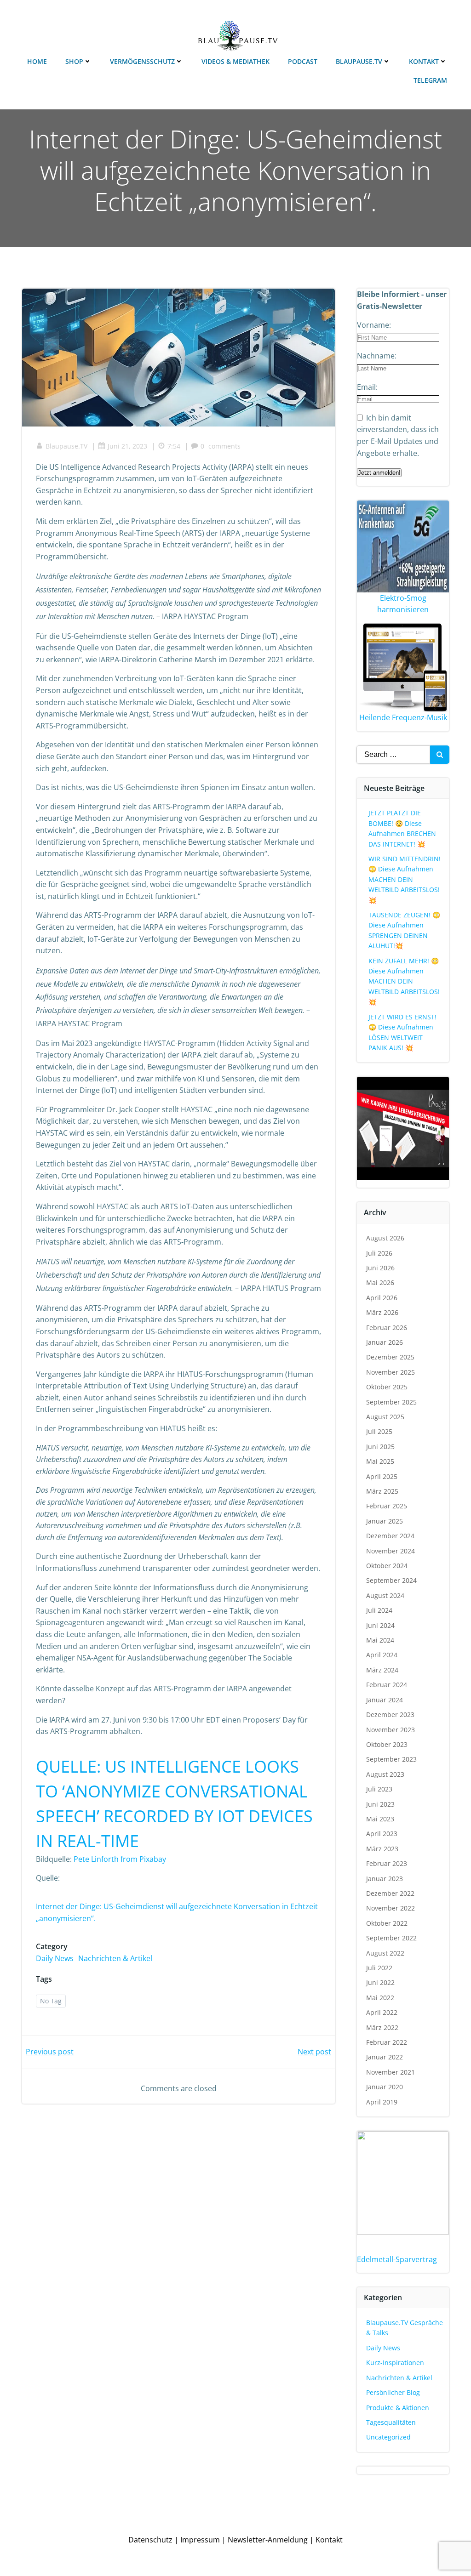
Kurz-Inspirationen (395, 2363)
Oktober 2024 (387, 1566)
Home (37, 61)
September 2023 (391, 1759)
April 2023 (382, 1834)
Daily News (55, 1958)
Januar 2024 (385, 1700)
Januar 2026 (385, 1342)
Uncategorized (388, 2437)
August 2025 (385, 1417)
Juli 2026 (379, 1253)
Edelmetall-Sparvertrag (397, 2259)
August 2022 (385, 1953)
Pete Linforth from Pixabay (120, 1859)
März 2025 (382, 1491)
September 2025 (391, 1402)
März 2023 (382, 1849)
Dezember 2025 (390, 1357)
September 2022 (391, 1938)
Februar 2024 (387, 1685)
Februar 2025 (387, 1506)
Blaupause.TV (359, 61)
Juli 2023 (379, 1789)
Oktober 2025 (387, 1387)
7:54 (174, 446)
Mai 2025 (380, 1461)
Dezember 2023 (390, 1714)
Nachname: (377, 356)
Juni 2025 (380, 1447)
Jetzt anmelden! (379, 473)
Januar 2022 (385, 2057)
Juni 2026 (380, 1268)
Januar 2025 (385, 1521)
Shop (74, 61)
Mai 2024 (380, 1640)
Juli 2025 (379, 1431)
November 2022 (391, 1908)
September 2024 (391, 1580)
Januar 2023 (385, 1879)
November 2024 (391, 1551)
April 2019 (382, 2102)
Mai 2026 (380, 1282)
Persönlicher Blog (393, 2392)
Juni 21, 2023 (127, 446)
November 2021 (391, 2072)
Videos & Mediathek (235, 61)
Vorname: (374, 325)
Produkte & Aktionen (398, 2408)
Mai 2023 (380, 1819)
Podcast (303, 61)
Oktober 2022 (387, 1923)
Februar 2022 (387, 2042)
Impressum (200, 2540)
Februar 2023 (387, 1863)
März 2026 (382, 1312)
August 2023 (385, 1774)
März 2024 (382, 1670)
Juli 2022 (379, 1968)
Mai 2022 (380, 1998)
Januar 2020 (385, 2087)
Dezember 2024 (390, 1536)
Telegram (430, 80)
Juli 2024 (379, 1610)
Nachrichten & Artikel (115, 1958)
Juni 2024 (380, 1625)
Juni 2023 (380, 1804)
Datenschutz (150, 2540)
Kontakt (424, 61)
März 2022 (382, 2027)
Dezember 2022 (390, 1893)
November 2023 (391, 1730)
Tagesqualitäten (391, 2422)
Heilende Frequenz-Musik (403, 717)
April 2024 (382, 1655)
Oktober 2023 (387, 1744)
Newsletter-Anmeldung (268, 2540)
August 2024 (385, 1595)
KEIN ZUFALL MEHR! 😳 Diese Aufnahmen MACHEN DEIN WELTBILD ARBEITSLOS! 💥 (404, 981)
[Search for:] (393, 755)
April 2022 (382, 2012)
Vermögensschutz (142, 61)
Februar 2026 (387, 1328)
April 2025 (382, 1476)
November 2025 (391, 1372)
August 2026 (385, 1238)
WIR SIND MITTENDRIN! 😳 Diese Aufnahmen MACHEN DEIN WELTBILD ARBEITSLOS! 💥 (405, 879)
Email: (367, 387)
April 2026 (382, 1298)
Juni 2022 (380, 1982)
